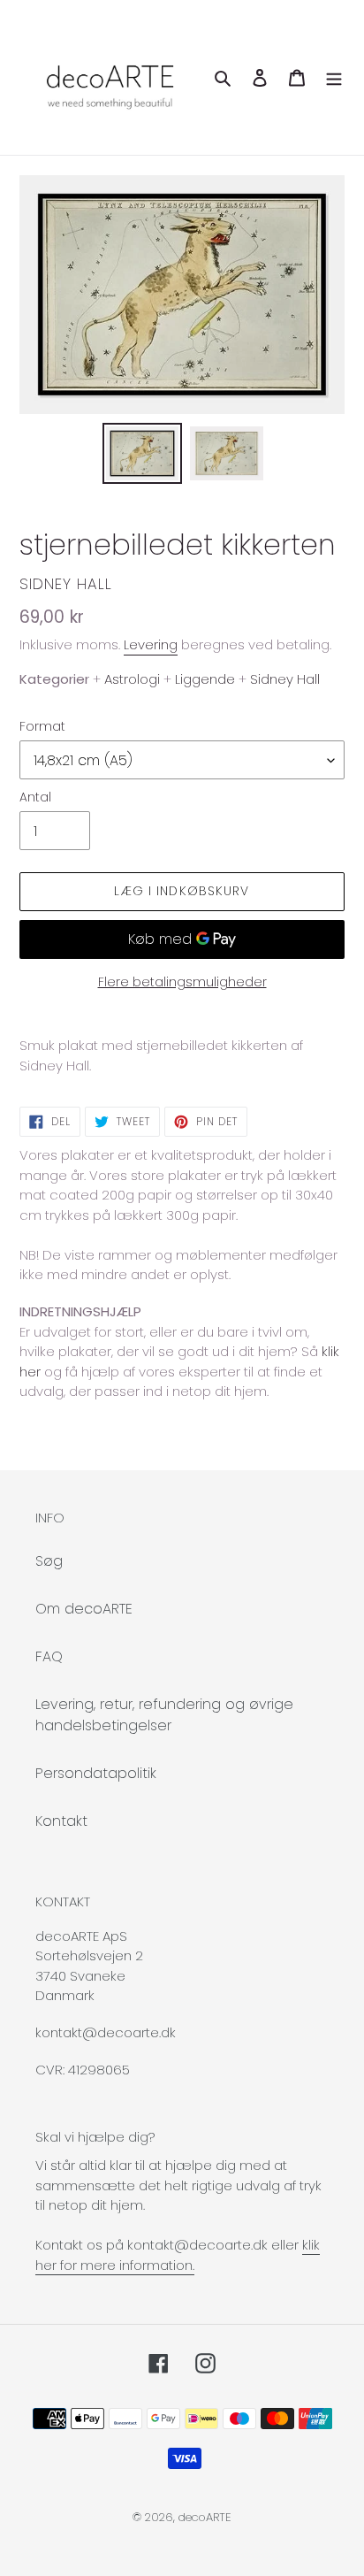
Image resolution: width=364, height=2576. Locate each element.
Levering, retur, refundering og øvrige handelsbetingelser (164, 1715)
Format (42, 726)
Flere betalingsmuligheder (182, 982)
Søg (49, 1561)
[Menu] (334, 77)
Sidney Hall (66, 584)
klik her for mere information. (178, 2255)
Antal (35, 797)
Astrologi (132, 679)
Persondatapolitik (96, 1773)
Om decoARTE (84, 1609)
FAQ (49, 1656)
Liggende (205, 679)
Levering (151, 644)
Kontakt (61, 1821)
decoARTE (205, 2517)
